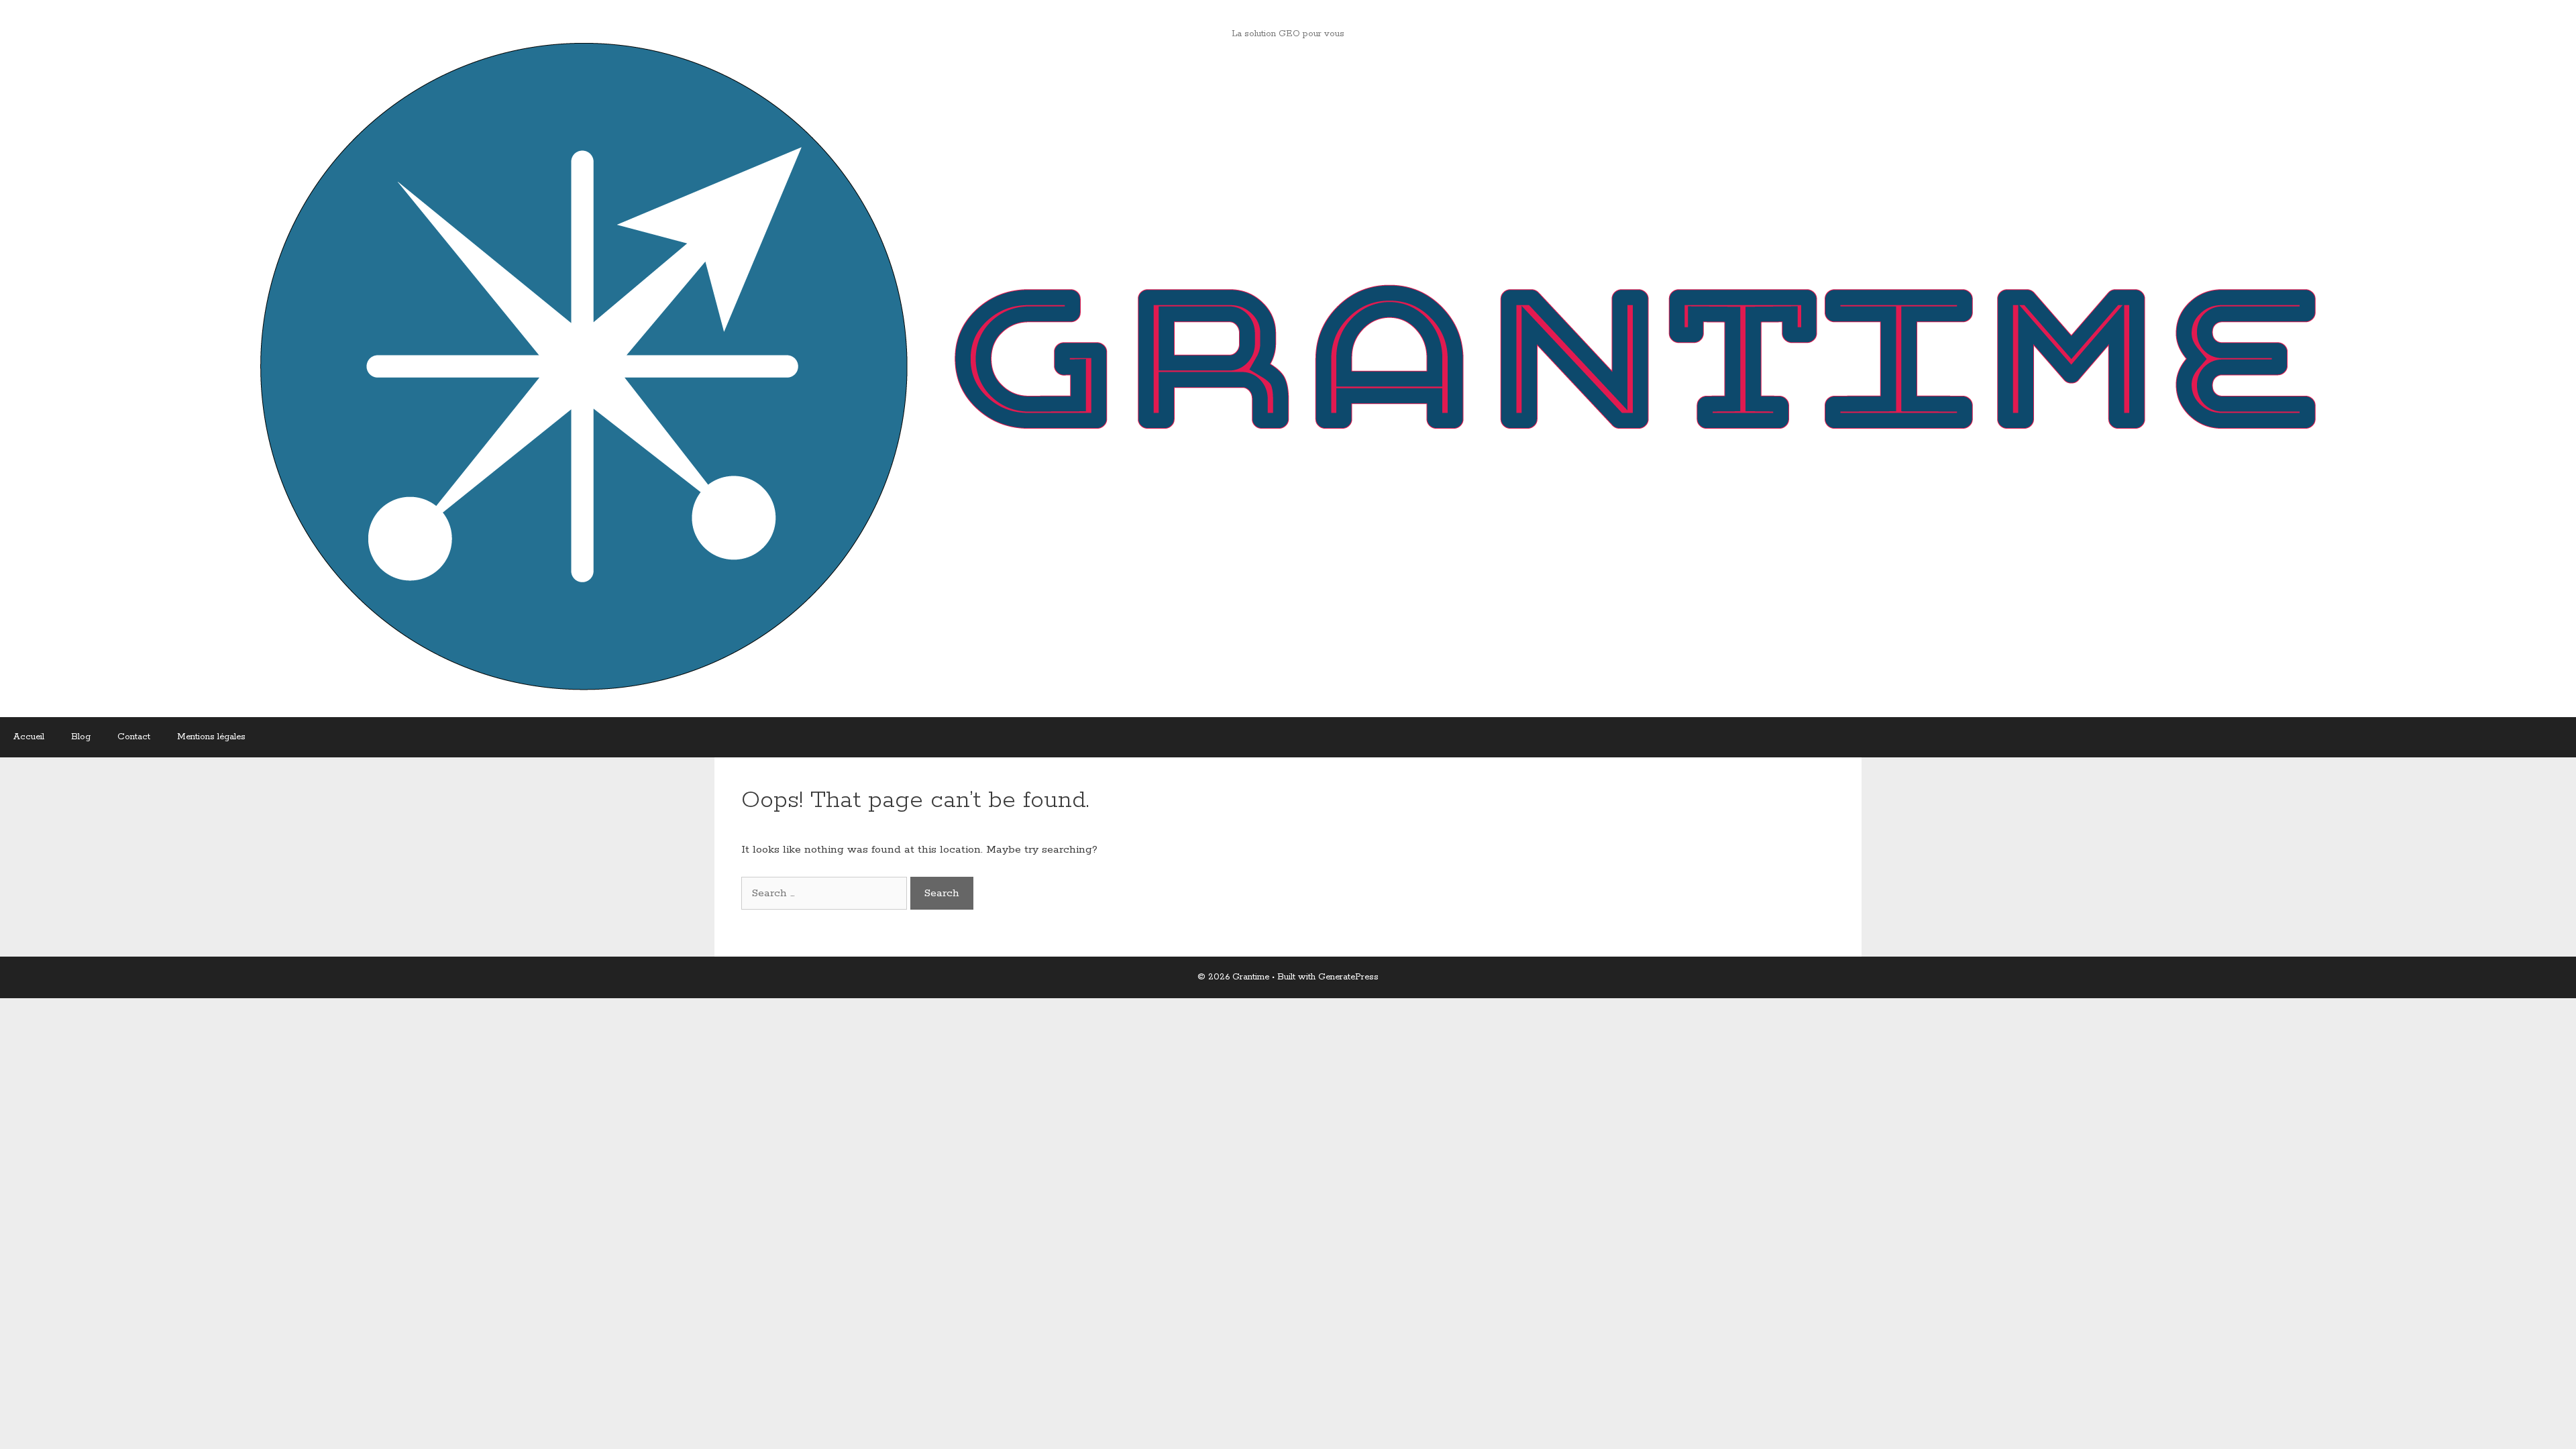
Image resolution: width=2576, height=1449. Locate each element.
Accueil (29, 737)
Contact (134, 737)
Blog (81, 737)
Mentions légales (211, 737)
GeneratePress (1348, 977)
